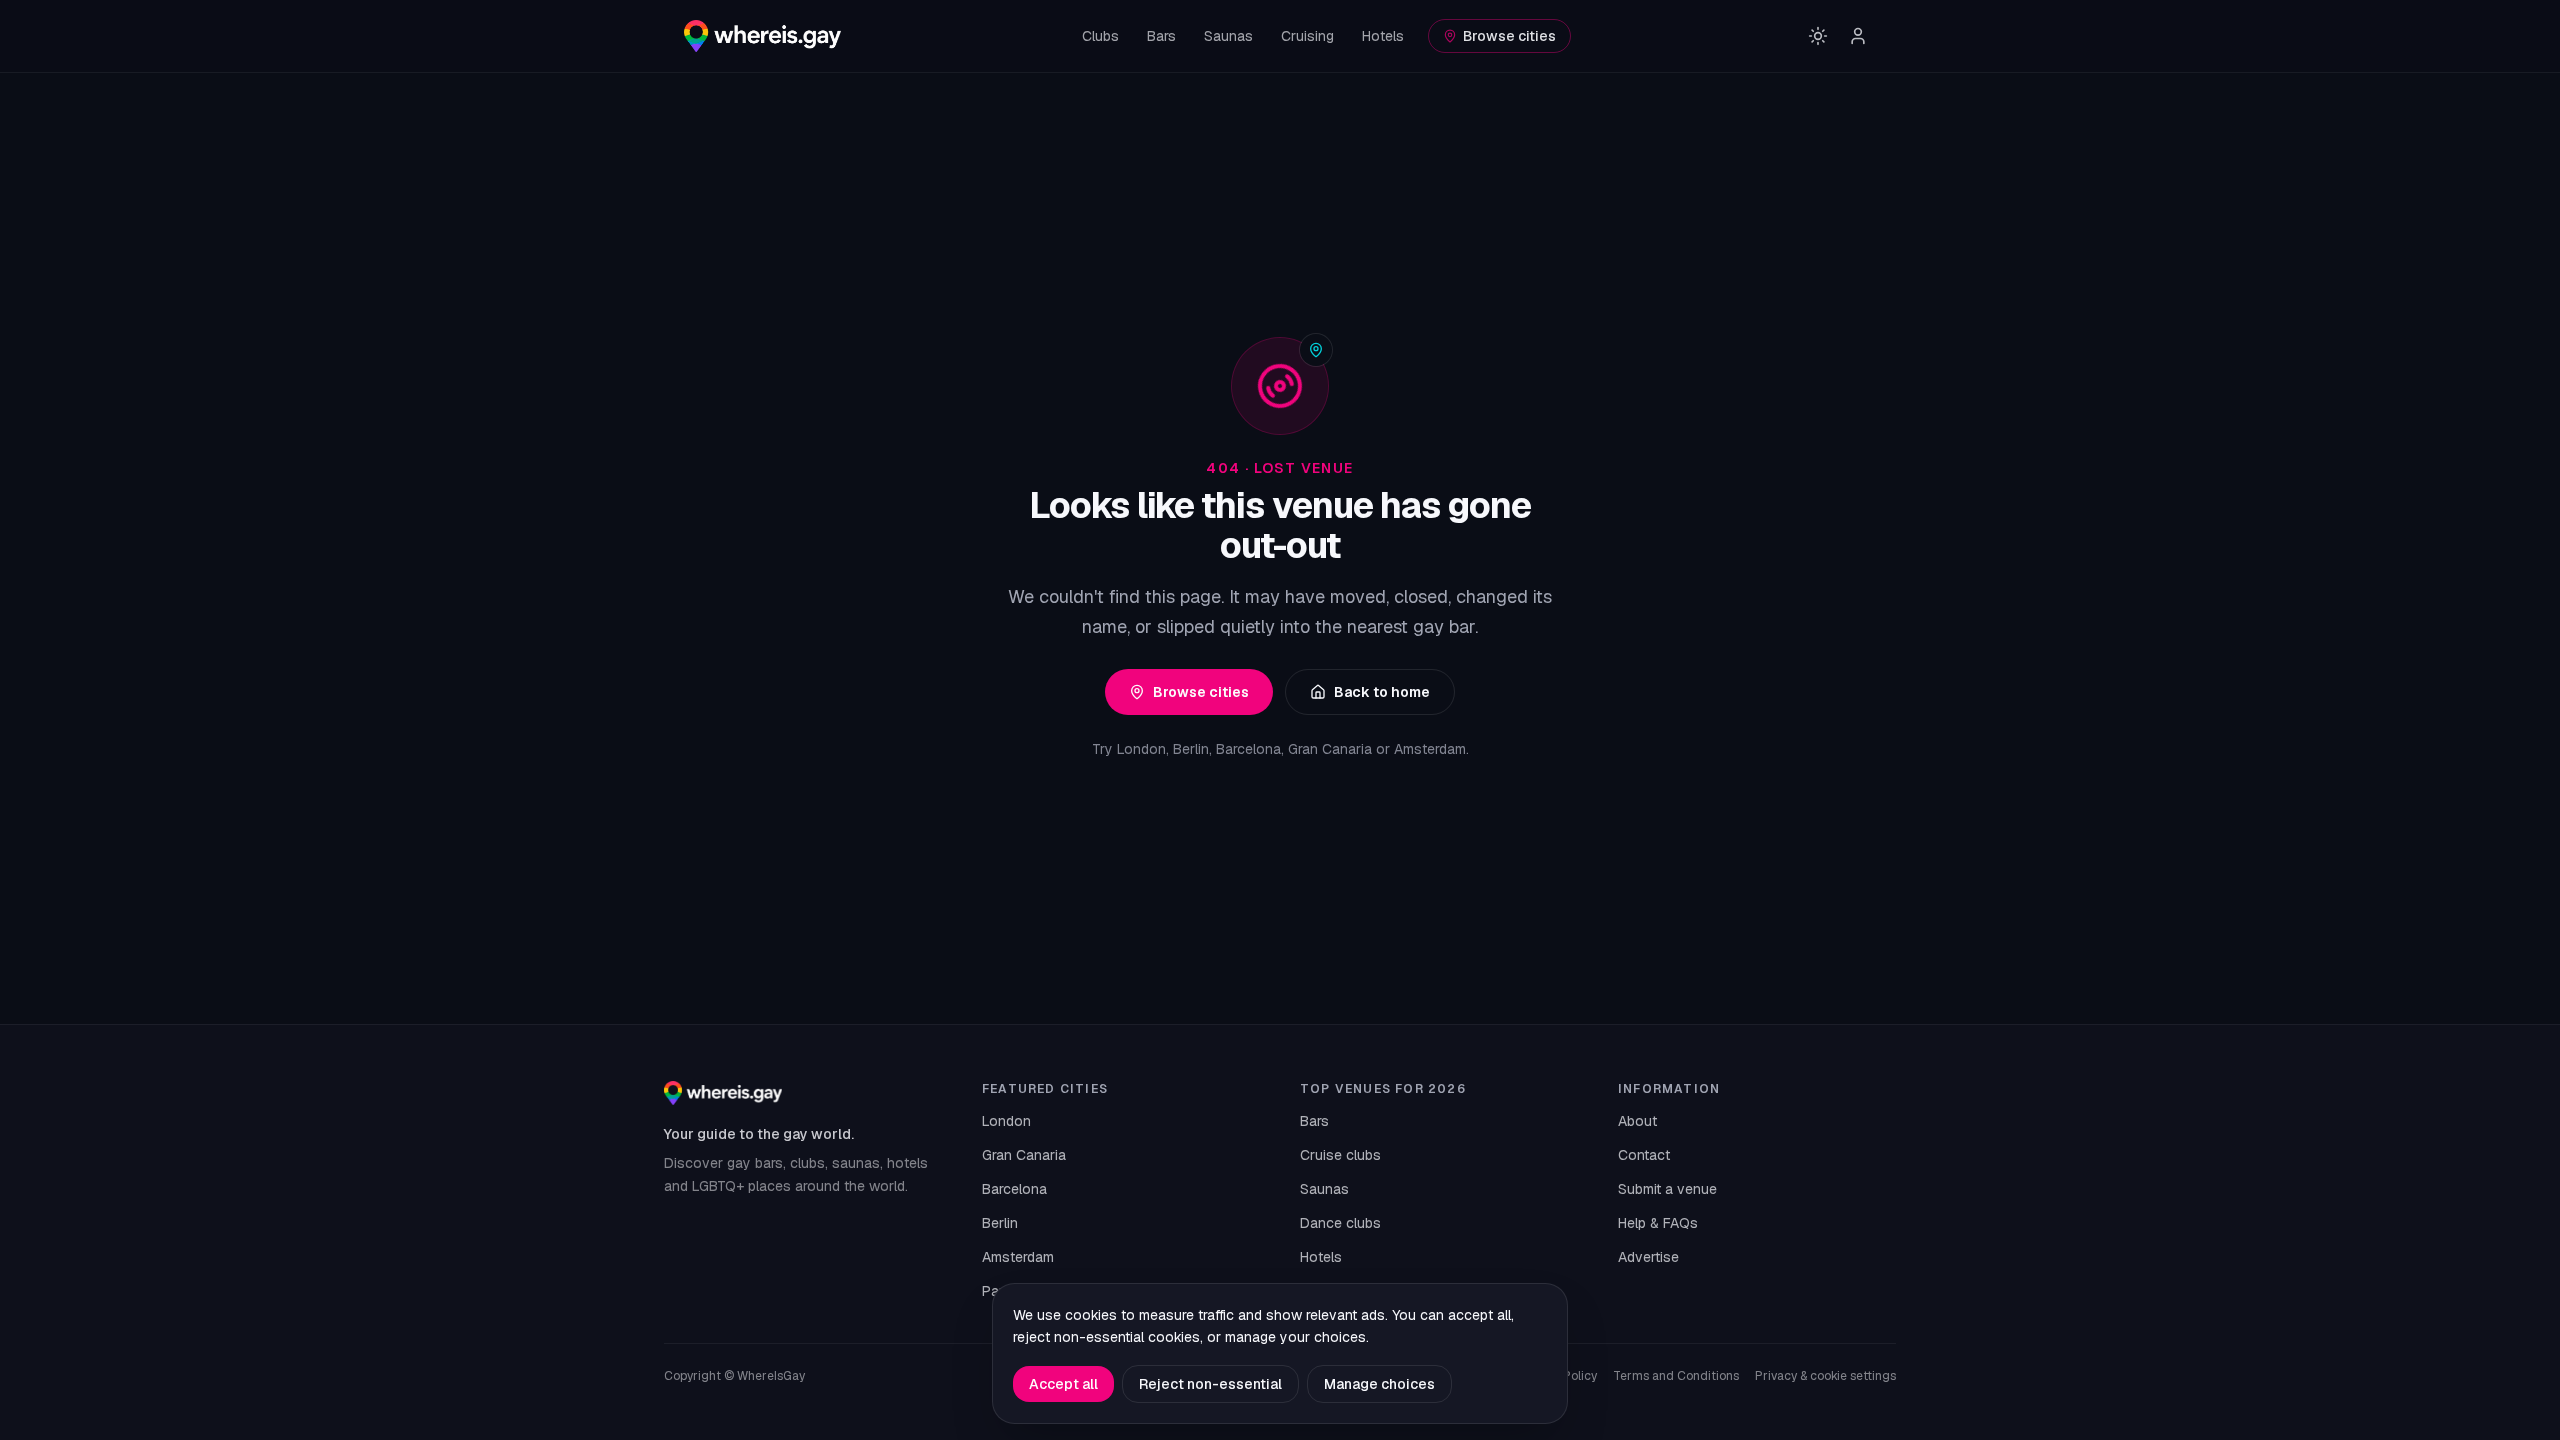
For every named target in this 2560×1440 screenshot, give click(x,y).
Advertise (1648, 1257)
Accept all (1063, 1384)
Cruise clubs (1340, 1155)
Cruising (1307, 36)
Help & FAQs (1658, 1223)
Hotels (1383, 36)
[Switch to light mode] (1818, 36)
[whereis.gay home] (762, 36)
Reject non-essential (1210, 1384)
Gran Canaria (1024, 1155)
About (1637, 1121)
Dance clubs (1340, 1223)
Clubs (1100, 36)
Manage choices (1379, 1384)
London (1006, 1121)
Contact (1644, 1155)
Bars (1161, 36)
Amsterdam (1018, 1257)
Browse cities (1509, 36)
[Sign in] (1858, 36)
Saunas (1228, 36)
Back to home (1382, 692)
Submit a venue (1667, 1189)
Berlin (1000, 1223)
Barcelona (1014, 1189)
